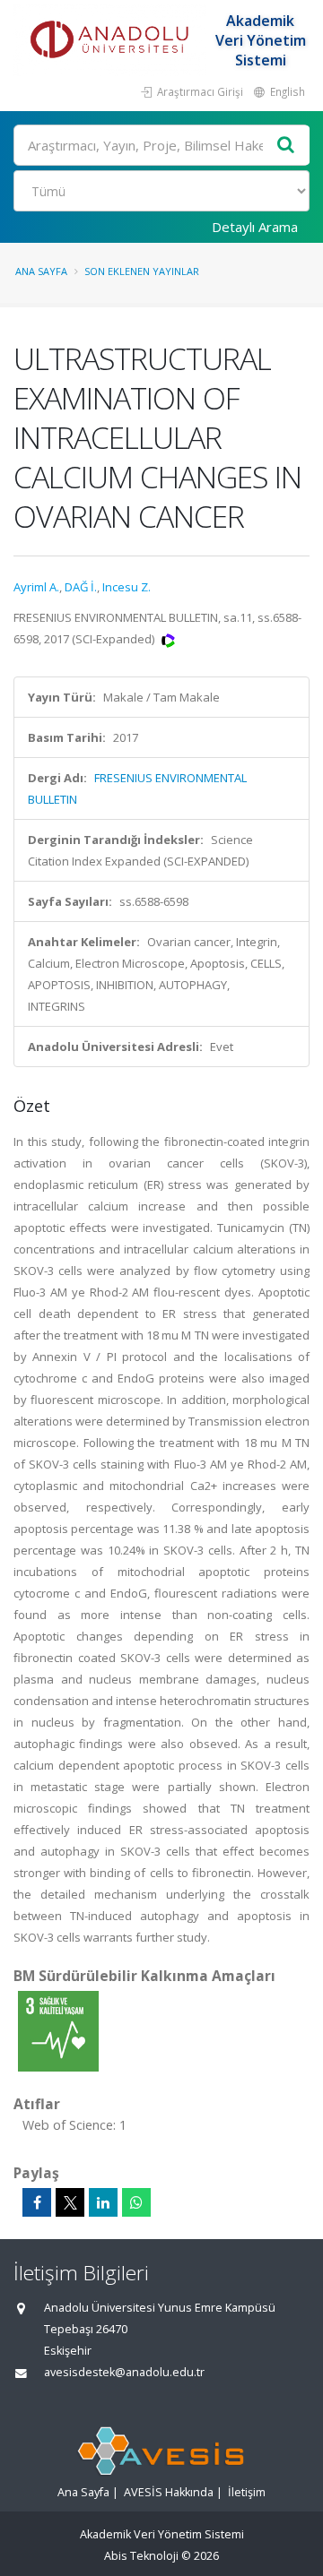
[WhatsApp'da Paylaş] (136, 2202)
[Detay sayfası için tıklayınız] (58, 2030)
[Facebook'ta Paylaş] (37, 2202)
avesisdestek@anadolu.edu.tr (124, 2372)
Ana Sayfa (41, 271)
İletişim (247, 2492)
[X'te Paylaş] (70, 2202)
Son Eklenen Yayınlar (142, 271)
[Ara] (286, 146)
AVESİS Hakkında (169, 2492)
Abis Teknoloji (141, 2556)
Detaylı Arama (255, 227)
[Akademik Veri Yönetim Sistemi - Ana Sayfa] (112, 40)
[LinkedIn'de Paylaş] (103, 2202)
